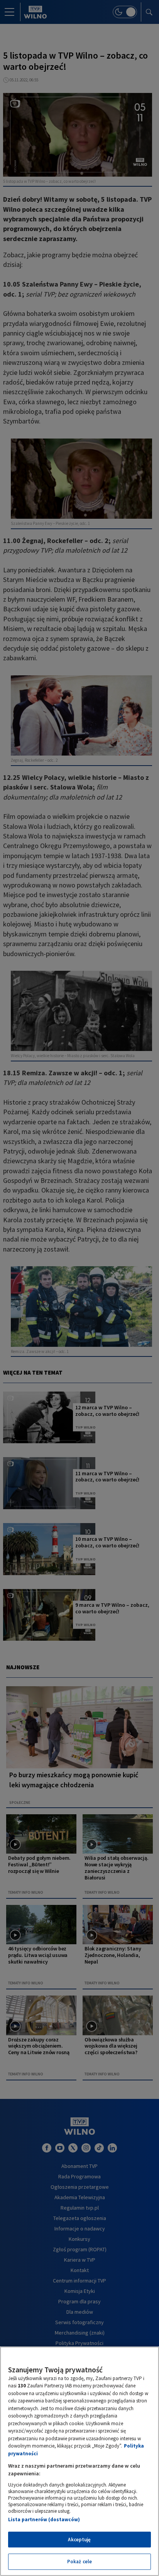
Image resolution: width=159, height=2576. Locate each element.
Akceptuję (79, 2540)
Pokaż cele (79, 2562)
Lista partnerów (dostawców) (44, 2519)
